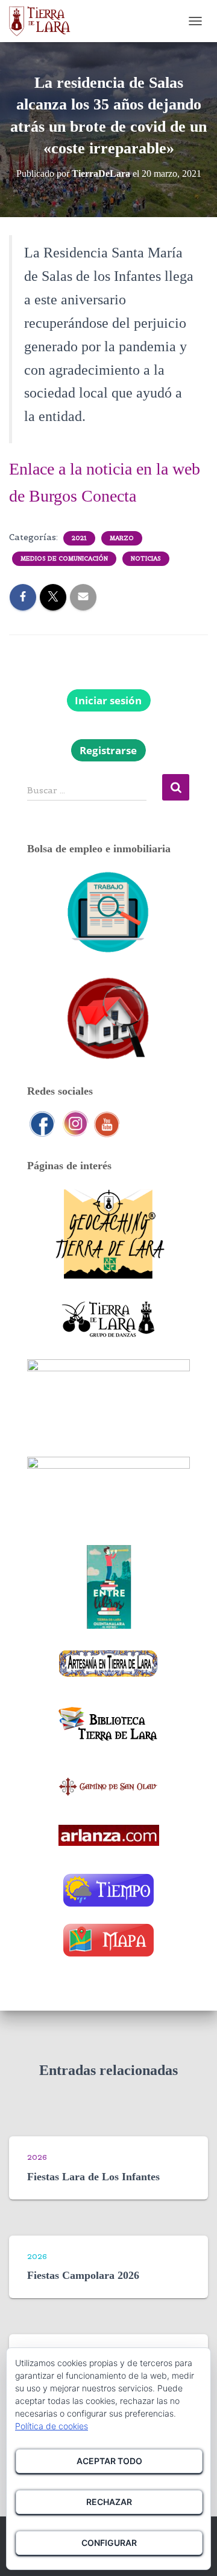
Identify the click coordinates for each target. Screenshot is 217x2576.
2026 (37, 2157)
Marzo (122, 538)
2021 (79, 538)
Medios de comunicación (64, 558)
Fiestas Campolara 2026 (83, 2275)
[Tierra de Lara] (44, 21)
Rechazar (109, 2502)
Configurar (109, 2543)
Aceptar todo (109, 2461)
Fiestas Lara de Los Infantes (93, 2177)
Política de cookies (52, 2426)
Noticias (146, 558)
